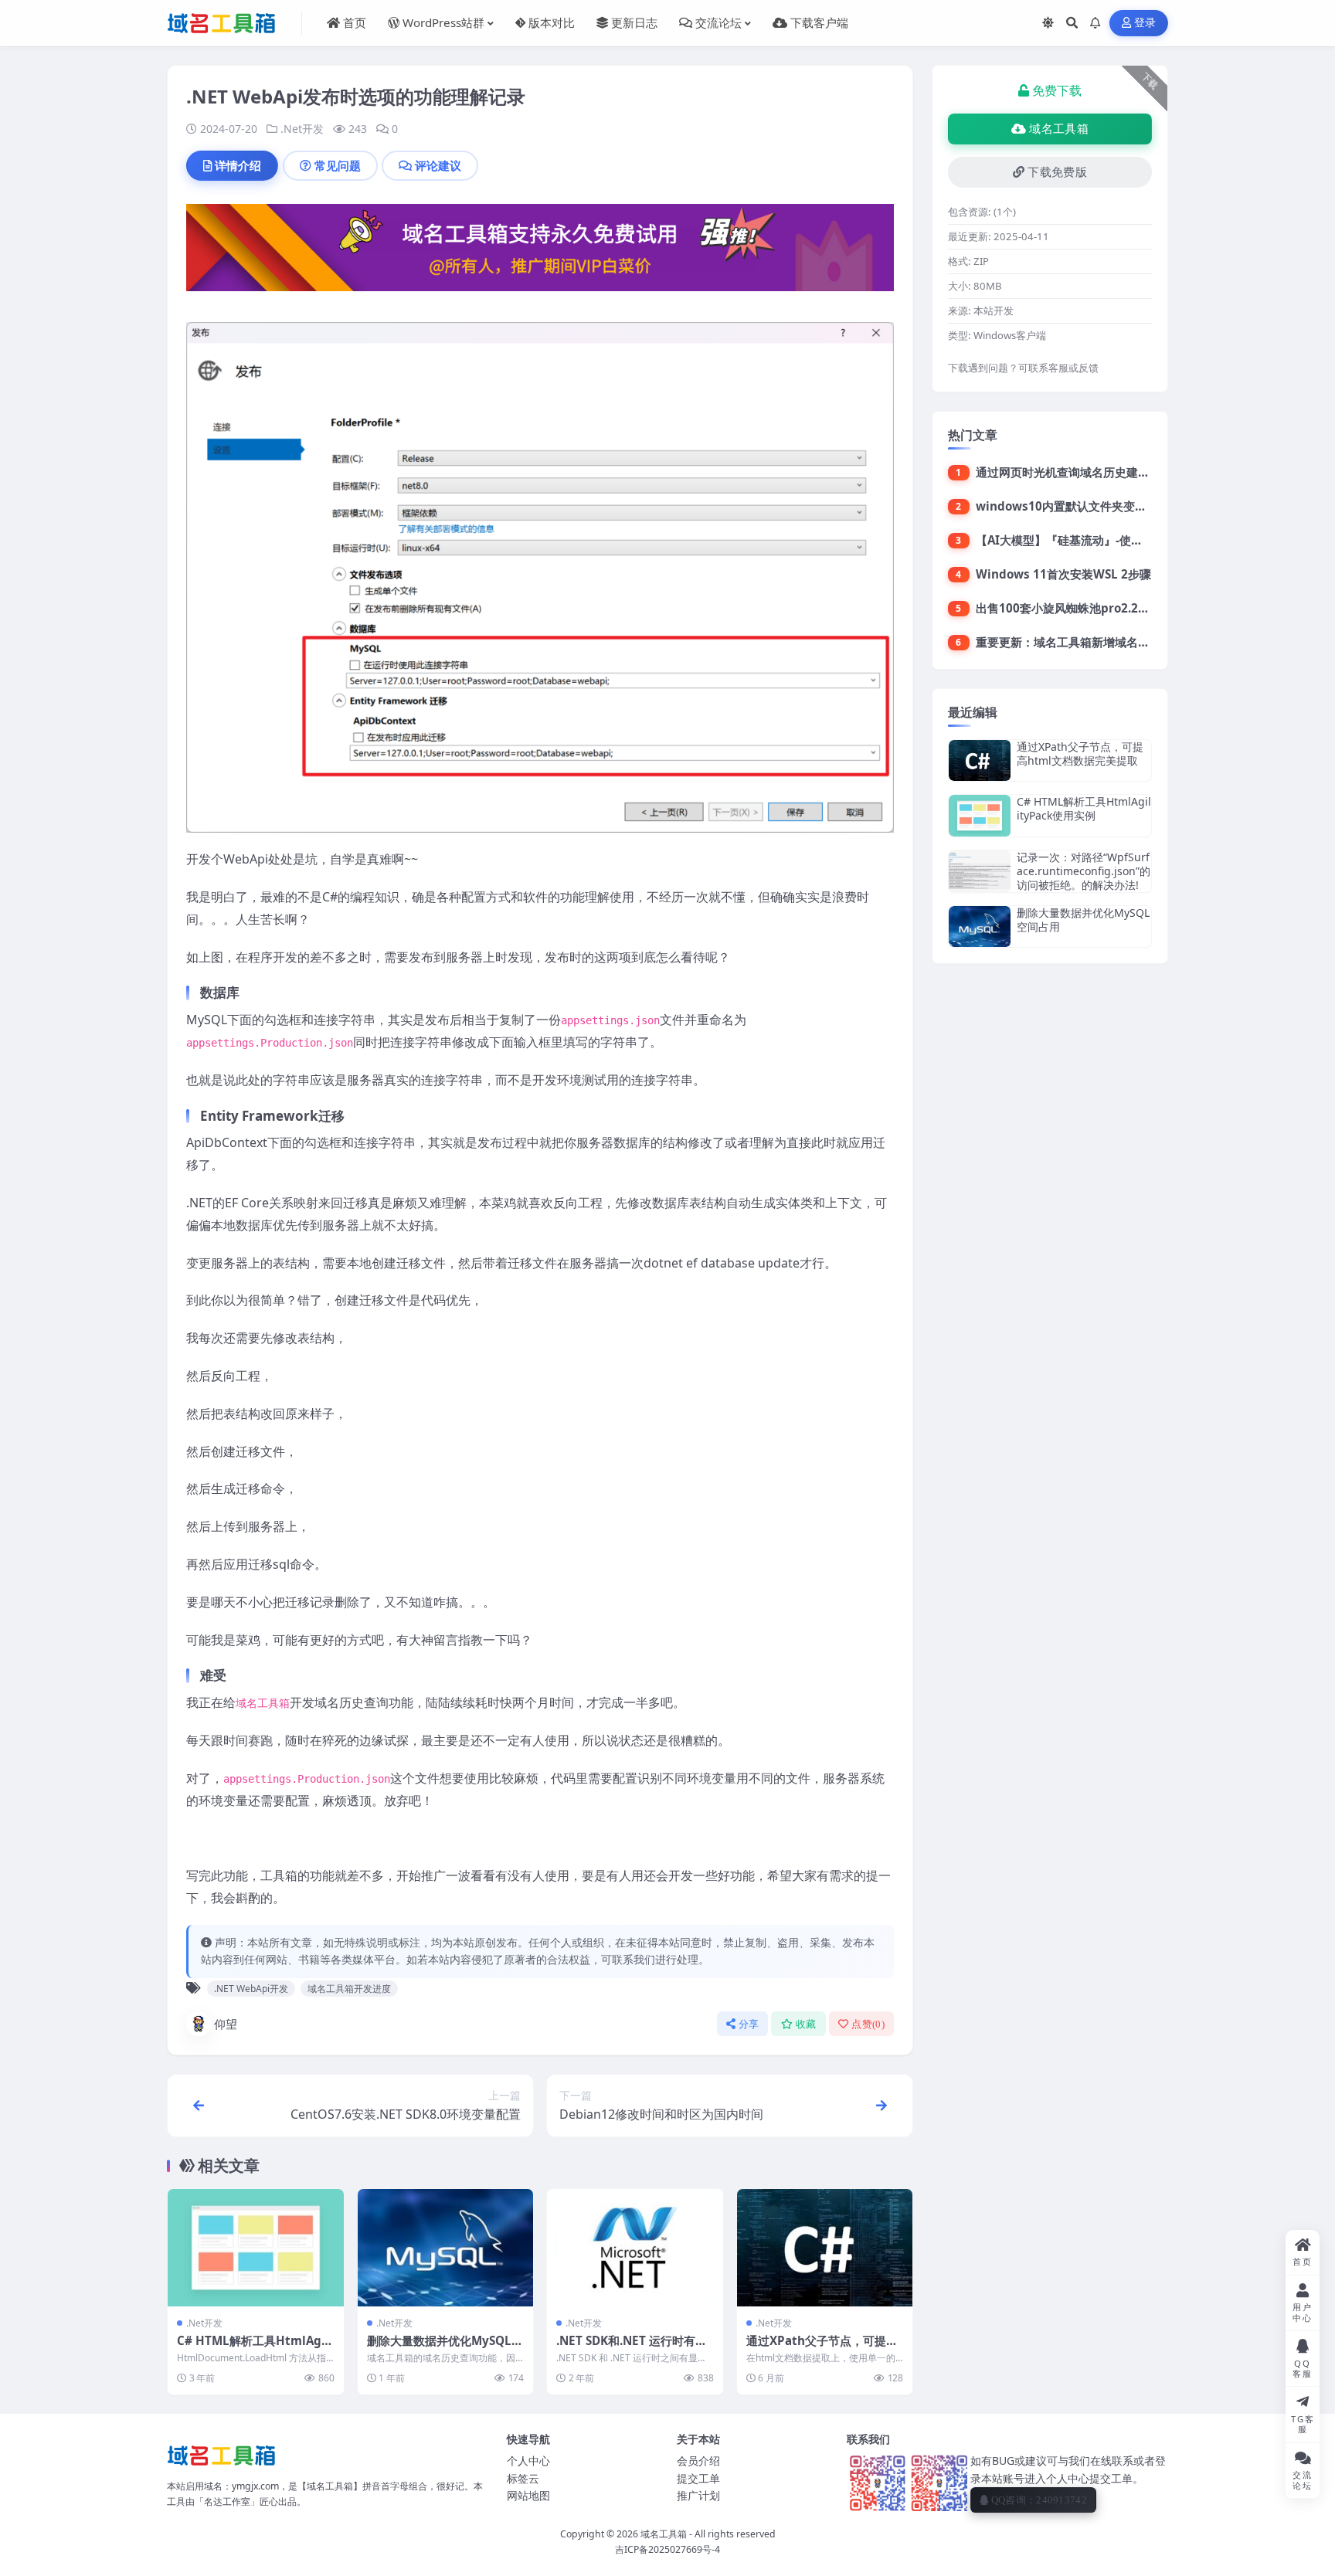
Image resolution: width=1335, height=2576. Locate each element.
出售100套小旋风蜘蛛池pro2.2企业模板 (1080, 608)
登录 (1145, 23)
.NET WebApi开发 (251, 1989)
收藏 (806, 2024)
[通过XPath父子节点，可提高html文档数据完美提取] (825, 2248)
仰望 (226, 2024)
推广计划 (698, 2495)
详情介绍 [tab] (238, 165)
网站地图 (528, 2495)
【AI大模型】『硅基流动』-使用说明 (1071, 540)
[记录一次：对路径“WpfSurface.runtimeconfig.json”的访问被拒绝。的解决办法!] (980, 872)
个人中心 (528, 2461)
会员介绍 (698, 2461)
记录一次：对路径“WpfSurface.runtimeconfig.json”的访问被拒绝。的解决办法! (1084, 871)
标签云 (523, 2478)
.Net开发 (302, 129)
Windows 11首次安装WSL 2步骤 (1063, 574)
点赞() (868, 2024)
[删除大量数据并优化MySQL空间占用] (446, 2248)
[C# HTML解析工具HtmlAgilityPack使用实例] (256, 2248)
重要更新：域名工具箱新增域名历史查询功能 (1092, 642)
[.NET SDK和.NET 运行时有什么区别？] (635, 2248)
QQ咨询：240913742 (1038, 2500)
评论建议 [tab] (438, 165)
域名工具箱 (1059, 129)
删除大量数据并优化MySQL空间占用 (445, 2348)
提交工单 (698, 2478)
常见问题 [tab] (338, 165)
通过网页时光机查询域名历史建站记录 (1074, 472)
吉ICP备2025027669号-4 (667, 2549)
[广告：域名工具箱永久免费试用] (540, 253)
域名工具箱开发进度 (349, 1989)
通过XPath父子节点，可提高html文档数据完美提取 (822, 2348)
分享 (749, 2024)
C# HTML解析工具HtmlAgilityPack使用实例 (255, 2348)
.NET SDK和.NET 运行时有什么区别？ (632, 2348)
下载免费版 (1057, 172)
